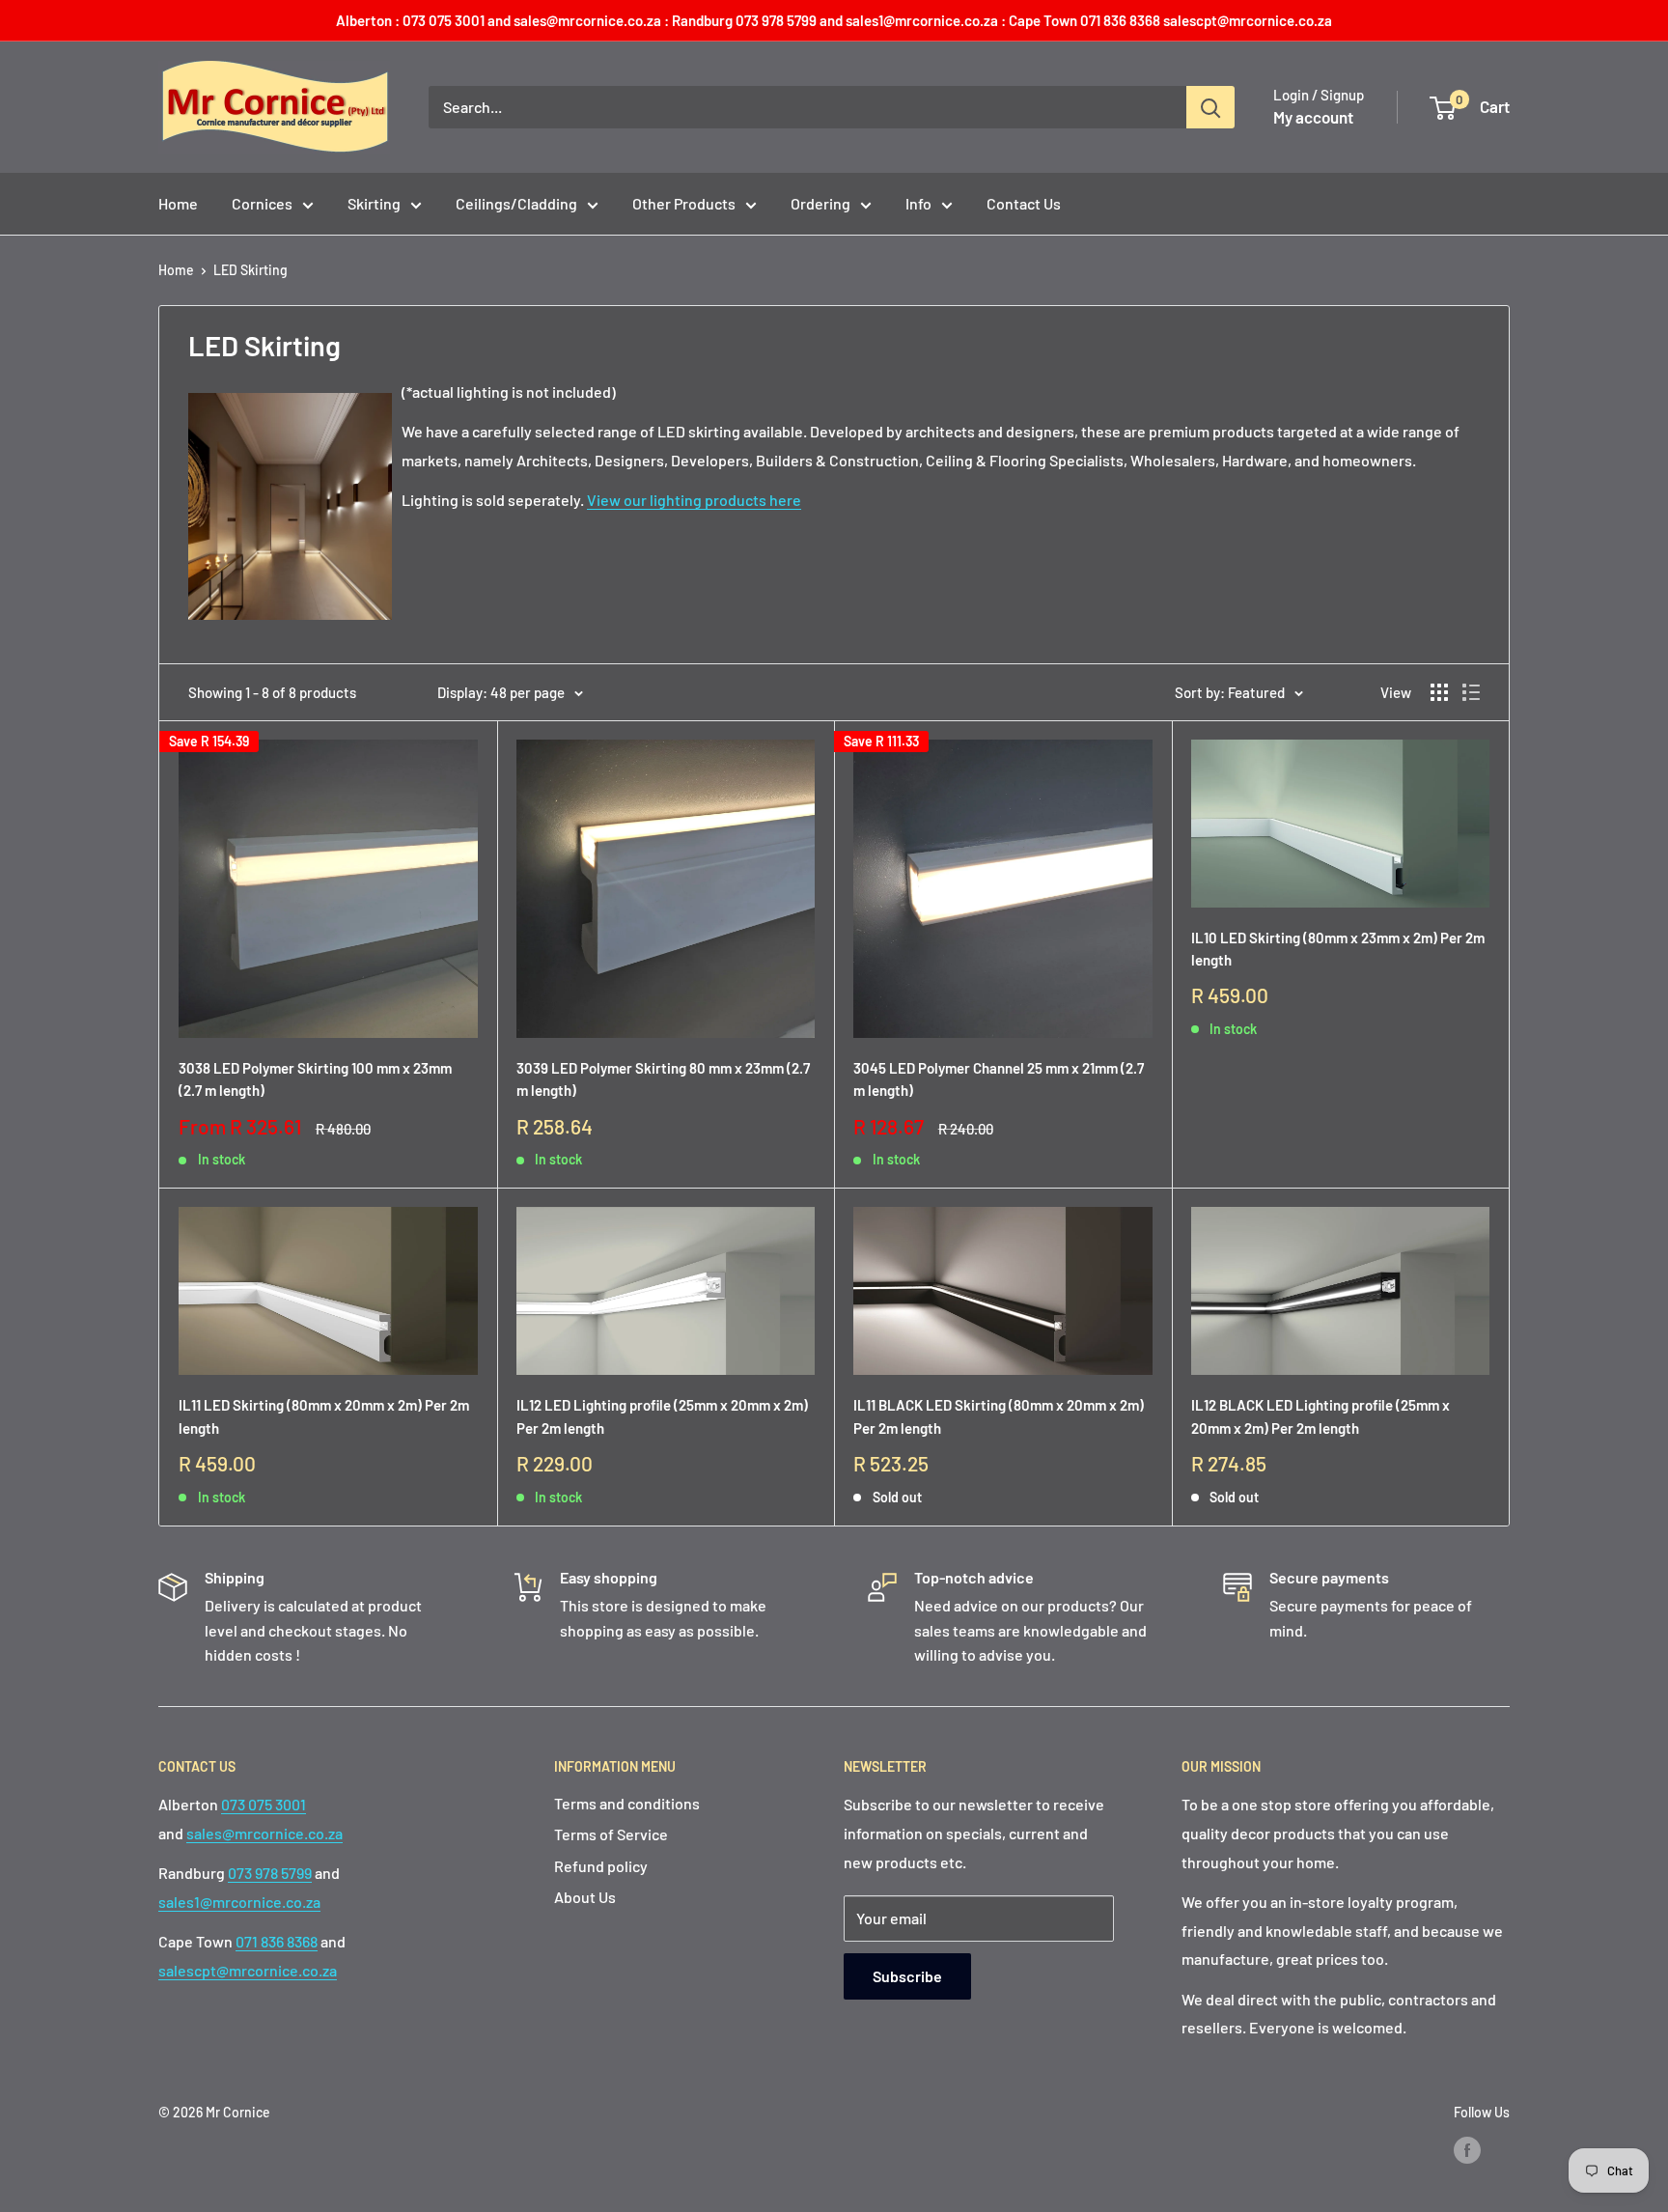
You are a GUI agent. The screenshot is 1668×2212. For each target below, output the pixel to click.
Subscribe (907, 1976)
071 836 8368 (277, 1941)
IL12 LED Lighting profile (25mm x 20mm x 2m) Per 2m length (662, 1416)
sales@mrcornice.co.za (264, 1833)
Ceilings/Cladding (516, 203)
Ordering (820, 203)
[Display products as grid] (1439, 692)
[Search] (1210, 107)
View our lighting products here (694, 500)
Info (918, 203)
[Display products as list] (1471, 692)
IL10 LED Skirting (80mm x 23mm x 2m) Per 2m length (1338, 949)
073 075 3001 (264, 1804)
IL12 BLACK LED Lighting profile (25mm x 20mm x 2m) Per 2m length (1320, 1416)
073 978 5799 (270, 1873)
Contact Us (1024, 203)
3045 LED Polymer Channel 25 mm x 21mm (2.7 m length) (999, 1079)
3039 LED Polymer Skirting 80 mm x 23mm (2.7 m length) (663, 1079)
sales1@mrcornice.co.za (239, 1902)
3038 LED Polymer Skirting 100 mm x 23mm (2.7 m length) (315, 1079)
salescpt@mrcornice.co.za (248, 1970)
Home (178, 203)
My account (1313, 117)
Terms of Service (611, 1834)
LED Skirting (250, 270)
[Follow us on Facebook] (1467, 2150)
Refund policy (601, 1866)
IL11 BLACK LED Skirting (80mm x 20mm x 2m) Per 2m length (999, 1416)
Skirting (374, 203)
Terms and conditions (627, 1803)
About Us (585, 1897)
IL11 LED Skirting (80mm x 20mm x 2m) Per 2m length (324, 1416)
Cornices (262, 203)
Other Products (684, 203)
